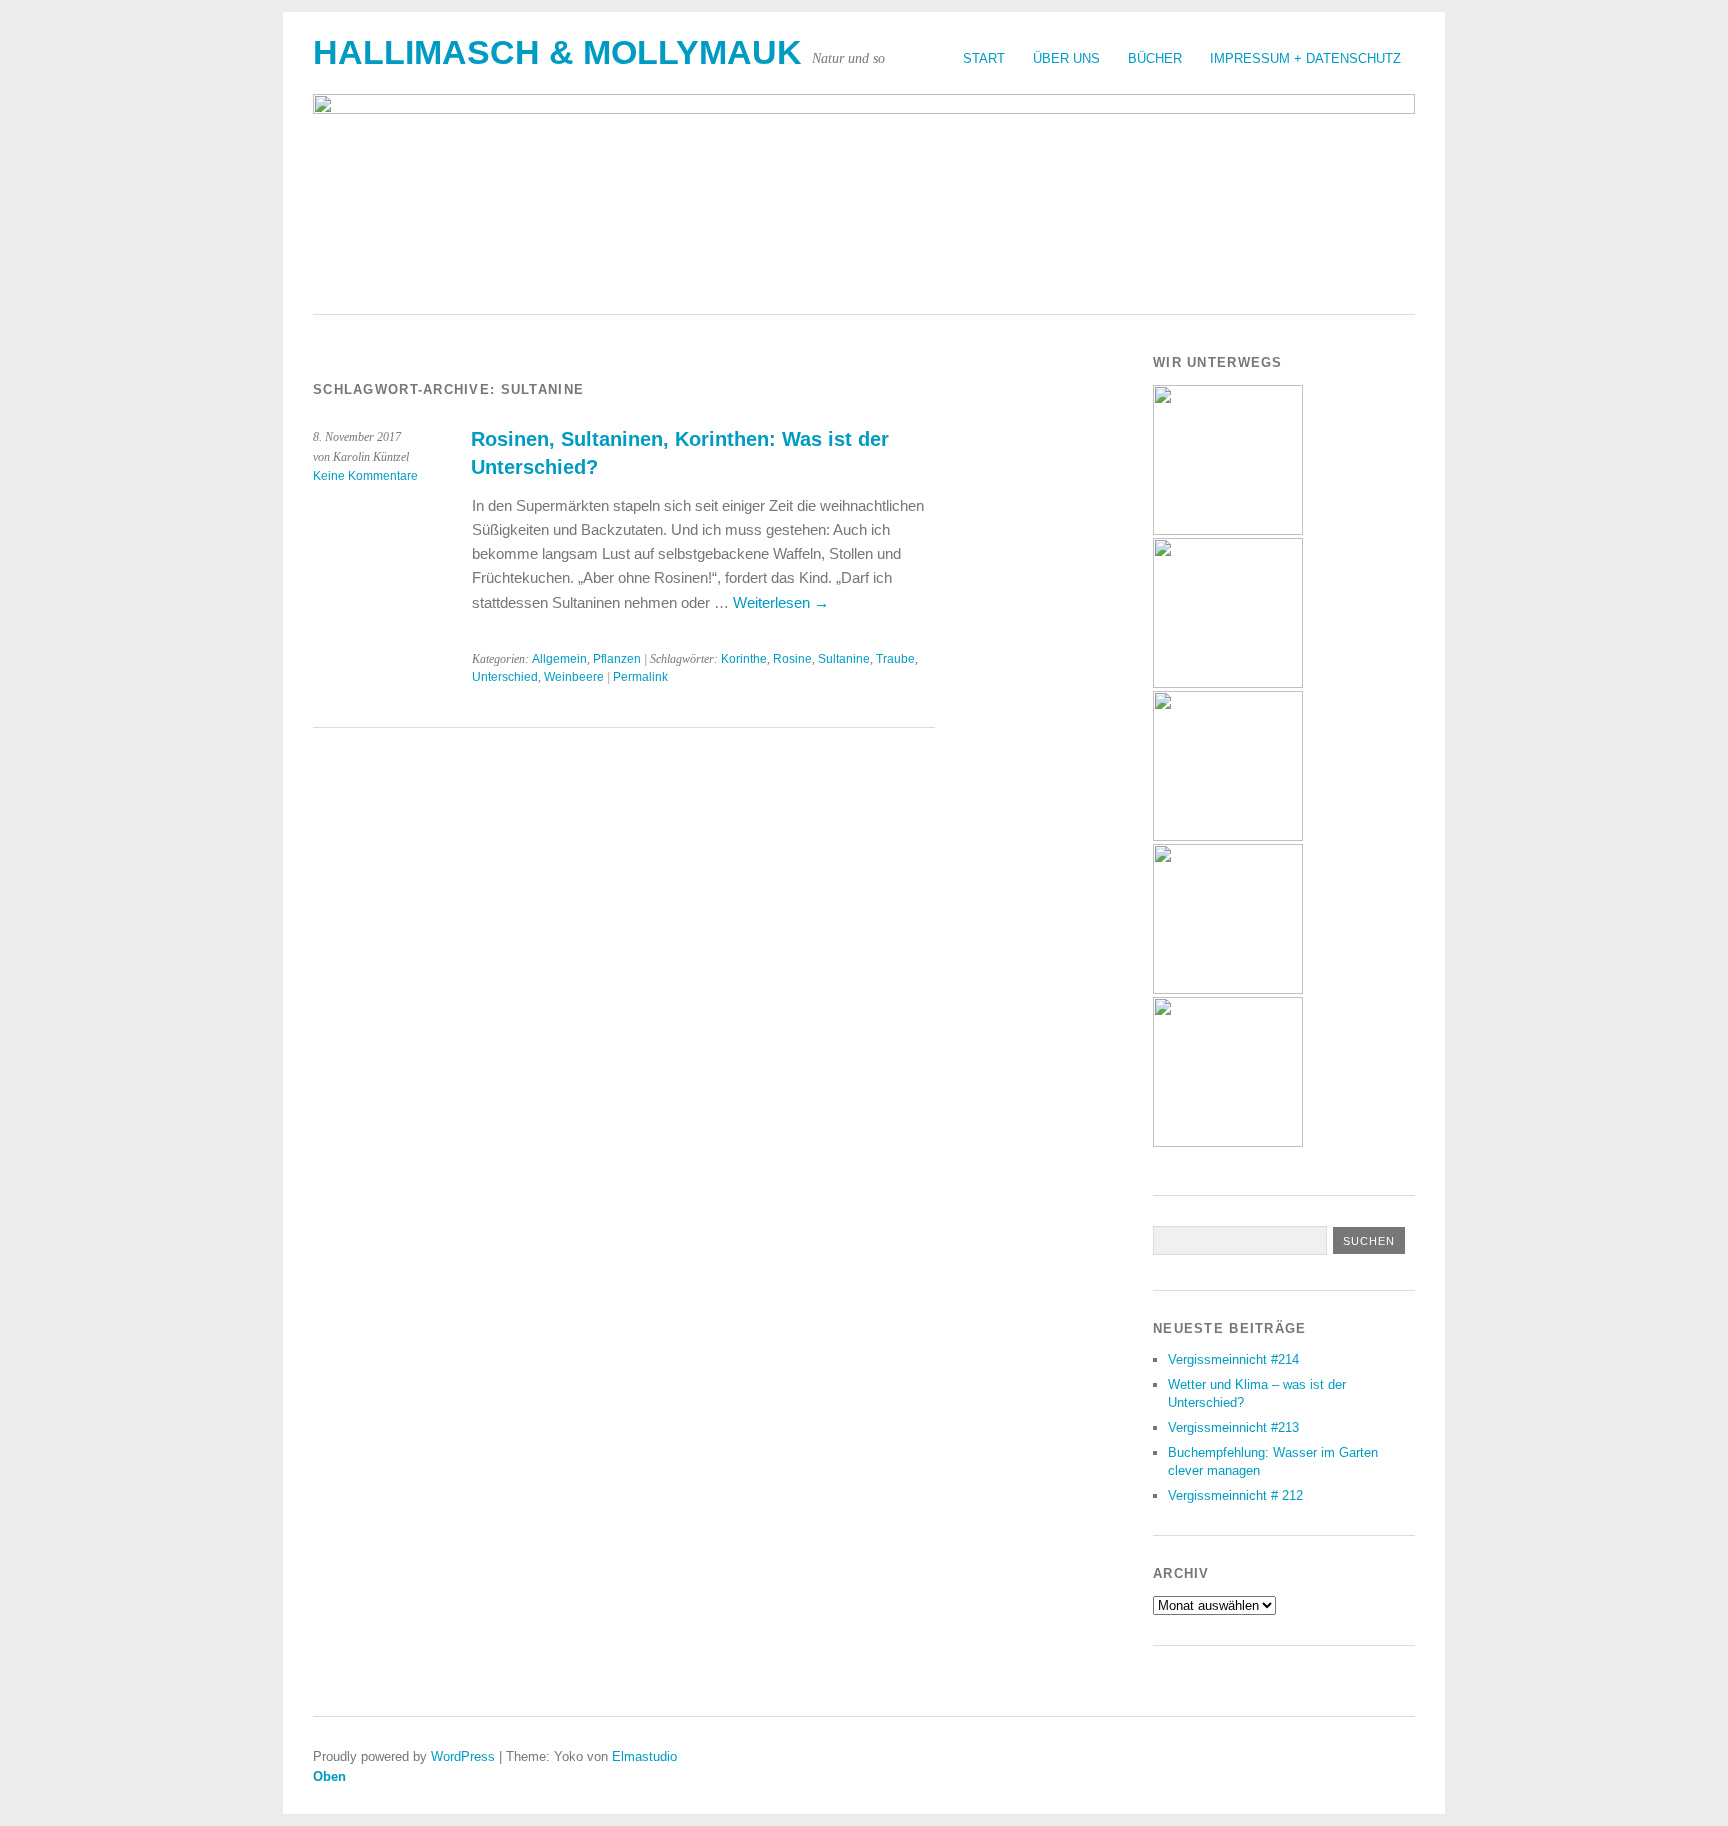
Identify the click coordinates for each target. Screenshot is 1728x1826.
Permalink (640, 677)
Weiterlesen (781, 602)
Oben (329, 1776)
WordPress (463, 1756)
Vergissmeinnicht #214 (1233, 1359)
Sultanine (844, 659)
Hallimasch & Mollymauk (557, 52)
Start (984, 58)
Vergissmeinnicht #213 (1233, 1427)
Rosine (792, 659)
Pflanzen (617, 659)
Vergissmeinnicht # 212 (1235, 1495)
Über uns (1066, 58)
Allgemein (559, 659)
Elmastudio (644, 1756)
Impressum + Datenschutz (1305, 58)
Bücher (1155, 58)
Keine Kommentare (365, 476)
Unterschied (505, 677)
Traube (895, 659)
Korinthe (744, 659)
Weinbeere (574, 677)
